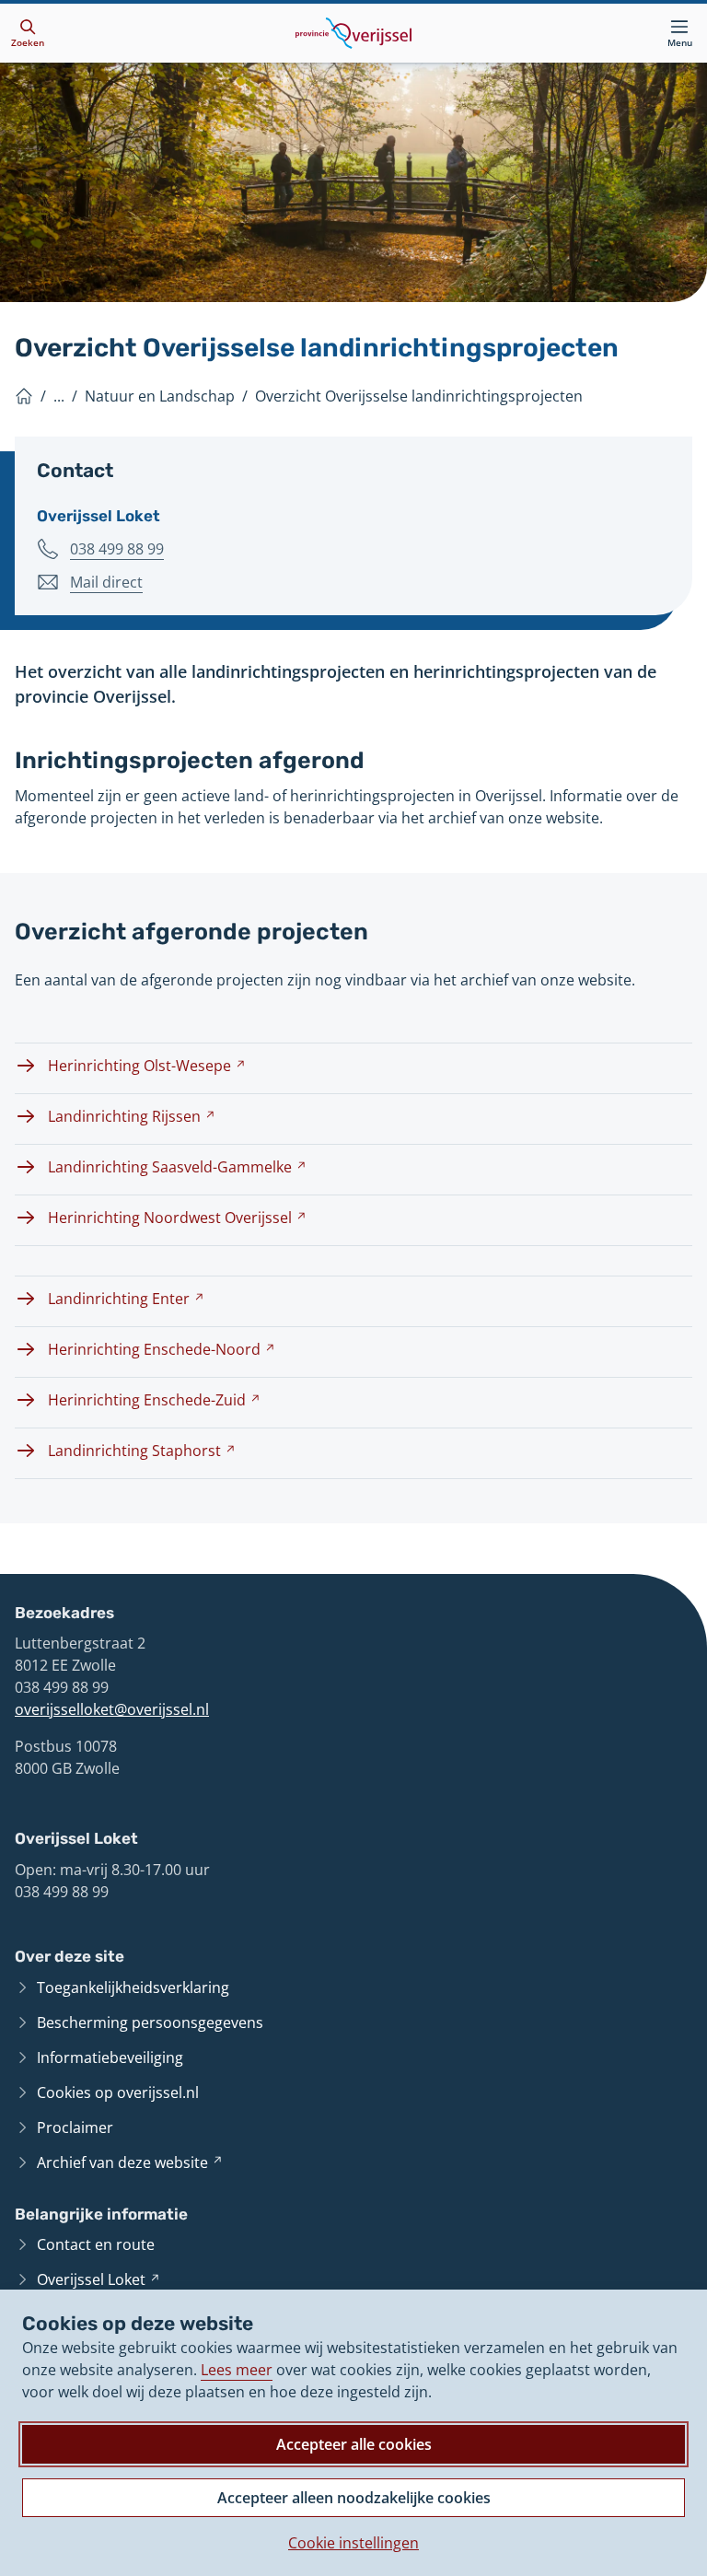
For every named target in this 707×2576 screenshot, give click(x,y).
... (59, 396)
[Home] (24, 396)
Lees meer (237, 2370)
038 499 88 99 (117, 549)
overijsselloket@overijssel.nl (112, 1709)
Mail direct (106, 583)
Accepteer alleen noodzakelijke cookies (354, 2498)
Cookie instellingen (353, 2543)
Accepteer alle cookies (354, 2444)
